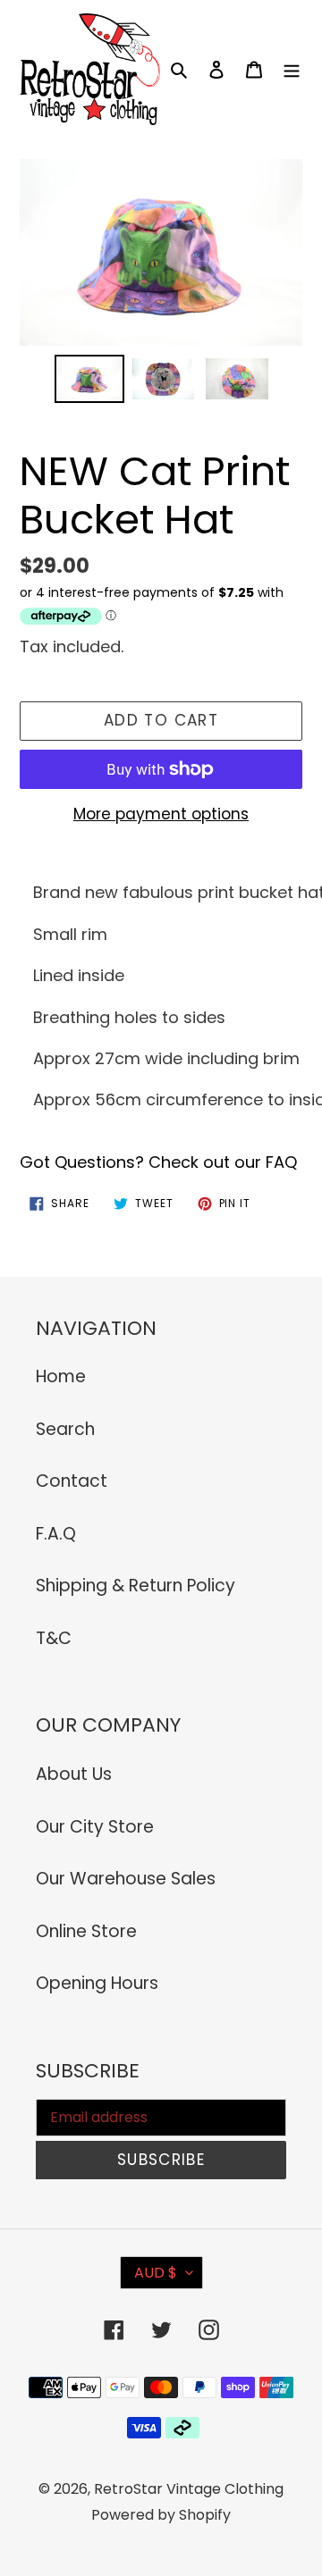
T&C (54, 1638)
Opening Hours (97, 1983)
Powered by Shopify (161, 2515)
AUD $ (156, 2273)
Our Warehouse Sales (126, 1879)
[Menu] (292, 69)
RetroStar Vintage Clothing (189, 2489)
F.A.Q (56, 1534)
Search (65, 1429)
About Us (74, 1774)
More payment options (161, 814)
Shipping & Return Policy (136, 1586)
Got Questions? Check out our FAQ (158, 1162)
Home (61, 1376)
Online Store (86, 1931)
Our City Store (95, 1827)
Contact (72, 1481)
